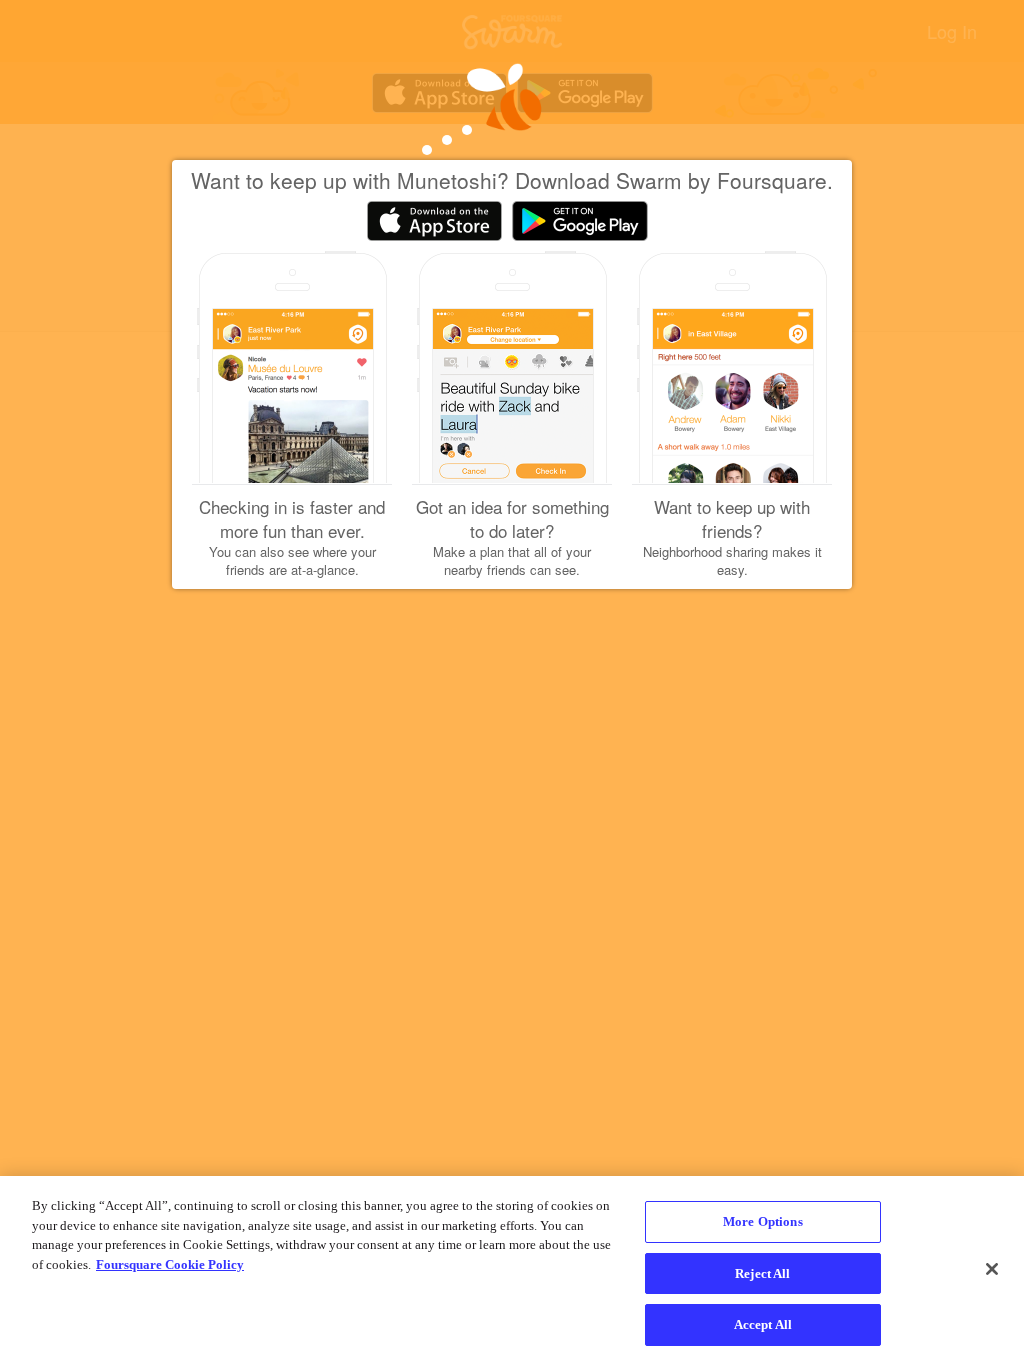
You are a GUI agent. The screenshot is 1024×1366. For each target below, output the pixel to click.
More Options (763, 1221)
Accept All (763, 1324)
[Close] (992, 1269)
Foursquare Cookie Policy (170, 1264)
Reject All (762, 1273)
